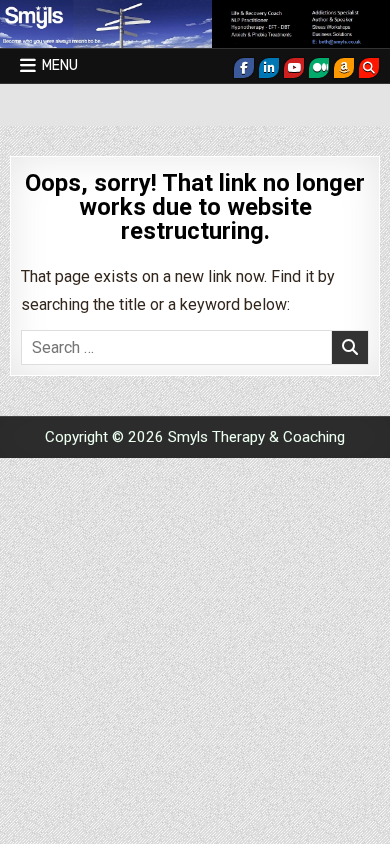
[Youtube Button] (294, 68)
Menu (60, 65)
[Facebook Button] (244, 68)
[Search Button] (369, 68)
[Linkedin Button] (269, 68)
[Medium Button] (319, 68)
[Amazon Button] (344, 68)
